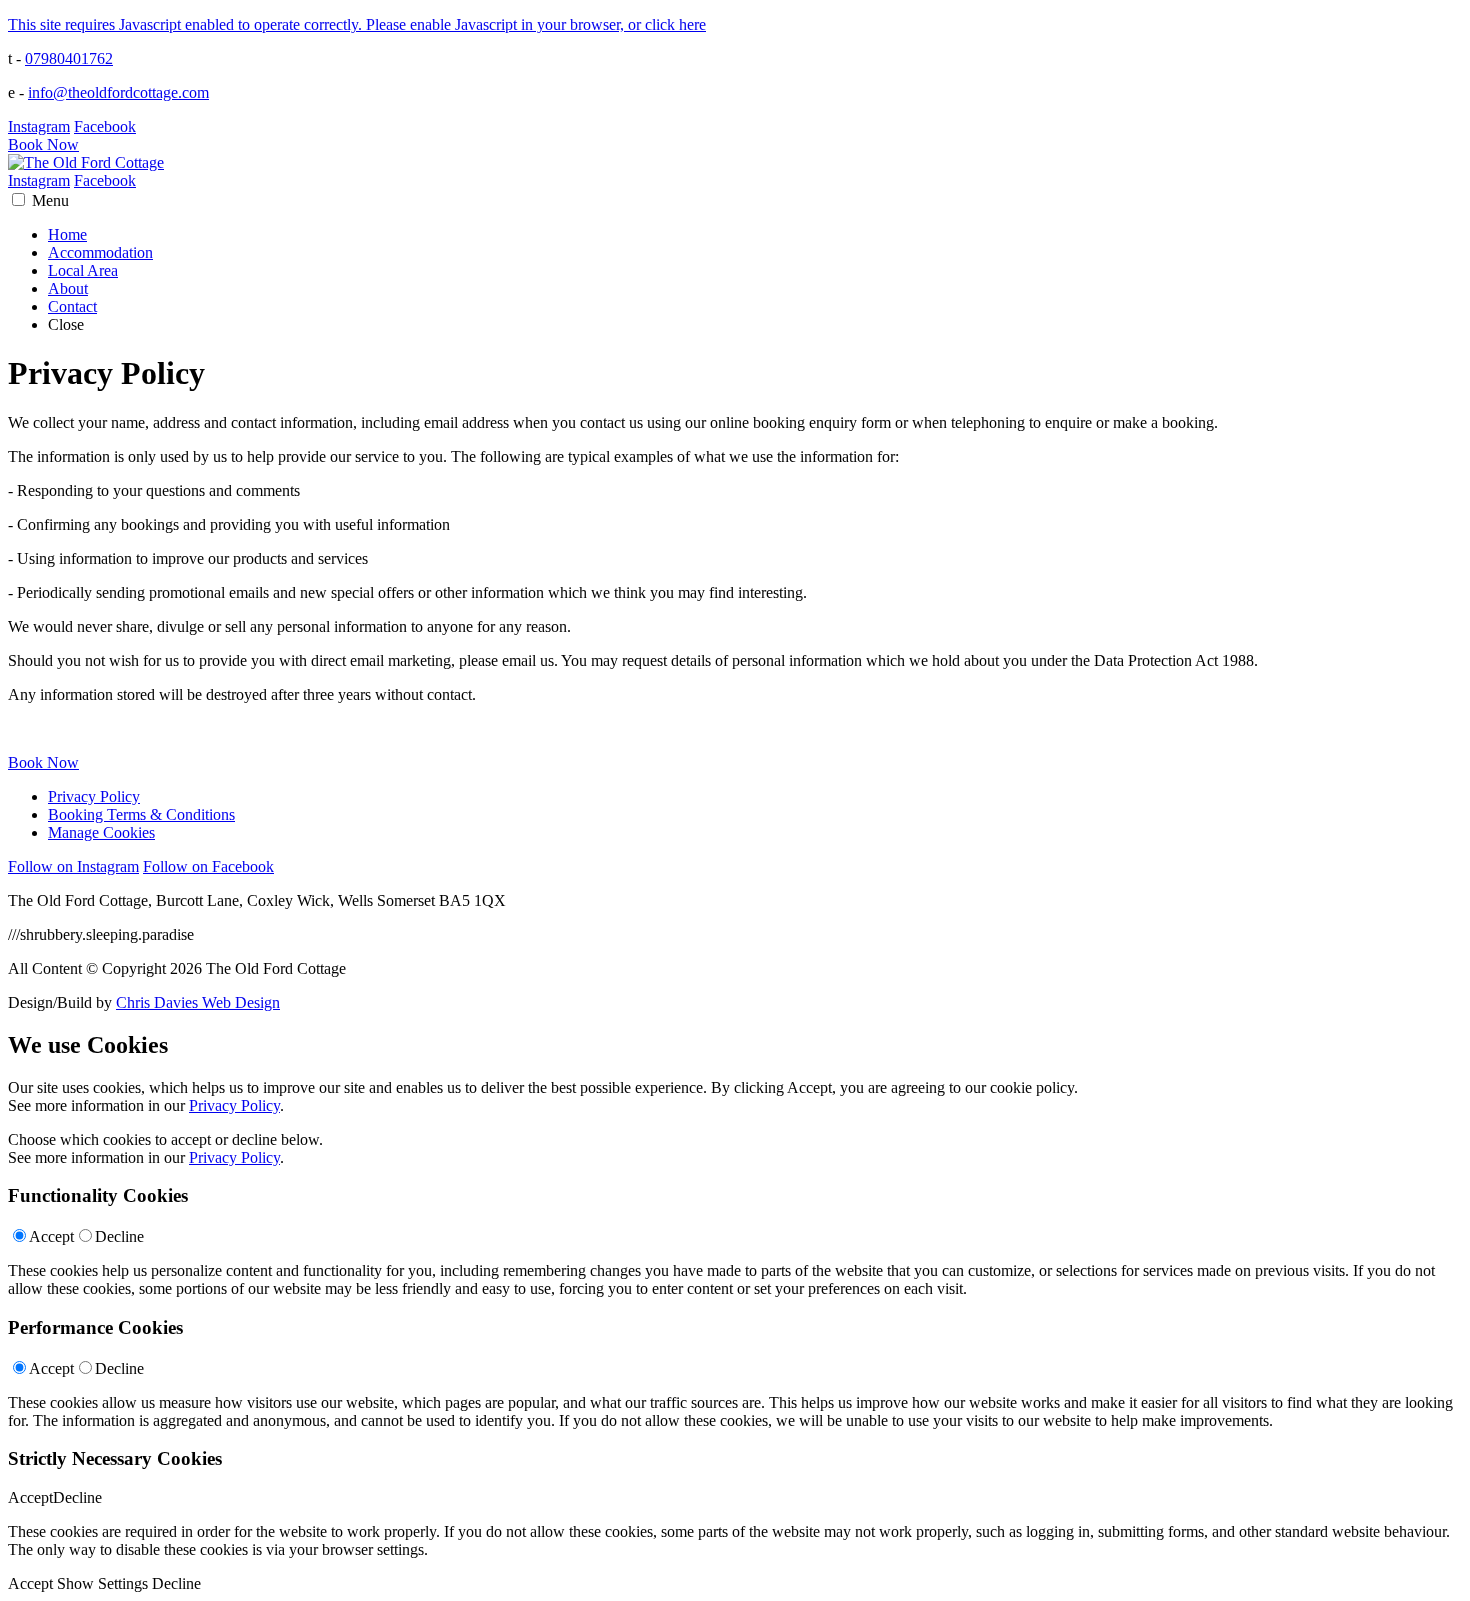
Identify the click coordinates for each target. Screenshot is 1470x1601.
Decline (119, 1236)
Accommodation (100, 252)
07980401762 (69, 58)
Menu (50, 200)
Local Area (83, 270)
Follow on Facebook (208, 866)
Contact (72, 306)
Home (67, 234)
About (68, 288)
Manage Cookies (101, 832)
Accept (51, 1236)
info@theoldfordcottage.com (118, 92)
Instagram (39, 126)
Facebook (105, 126)
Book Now (43, 144)
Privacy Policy (94, 796)
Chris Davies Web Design (198, 1002)
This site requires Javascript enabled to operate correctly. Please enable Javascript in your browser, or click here (357, 24)
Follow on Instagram (73, 866)
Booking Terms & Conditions (141, 814)
